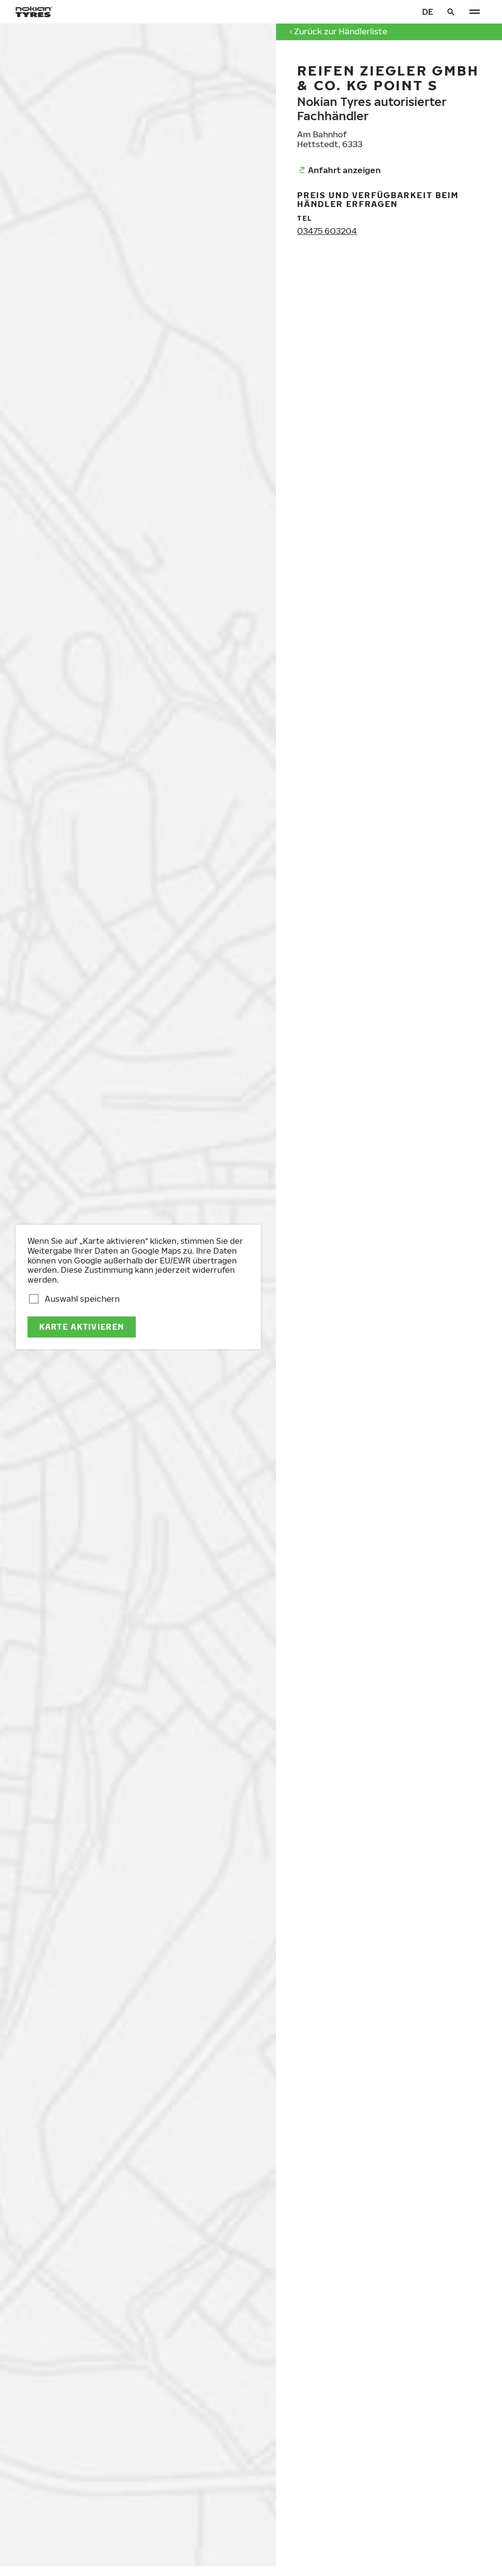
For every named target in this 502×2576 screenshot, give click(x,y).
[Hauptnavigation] (475, 12)
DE (428, 12)
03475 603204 (327, 231)
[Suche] (451, 12)
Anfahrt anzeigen (344, 170)
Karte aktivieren (82, 1327)
